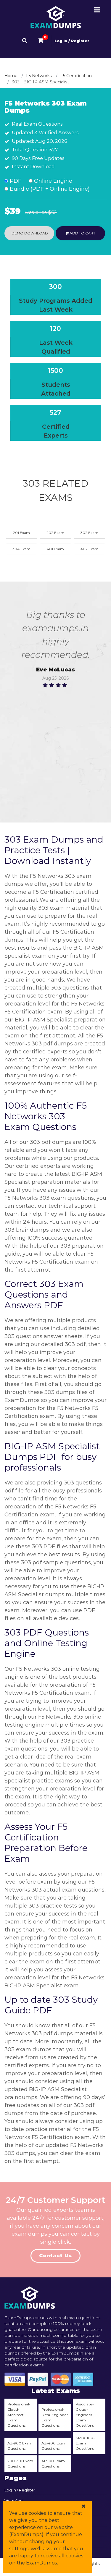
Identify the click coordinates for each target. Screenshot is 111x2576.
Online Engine (52, 181)
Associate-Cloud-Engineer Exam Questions (85, 2415)
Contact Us (55, 2256)
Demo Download (29, 233)
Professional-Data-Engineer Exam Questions (55, 2417)
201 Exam (21, 533)
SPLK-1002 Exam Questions (86, 2443)
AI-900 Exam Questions (53, 2464)
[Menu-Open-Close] (97, 10)
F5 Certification (76, 76)
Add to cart (82, 233)
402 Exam (90, 549)
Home (11, 76)
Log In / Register (72, 41)
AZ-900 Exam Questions (20, 2446)
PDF (15, 181)
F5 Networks (39, 76)
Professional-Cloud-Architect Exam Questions (19, 2415)
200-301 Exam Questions (20, 2464)
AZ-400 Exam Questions (54, 2446)
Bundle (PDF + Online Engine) (49, 189)
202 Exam (55, 533)
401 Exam (55, 549)
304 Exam (21, 549)
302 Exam (89, 533)
